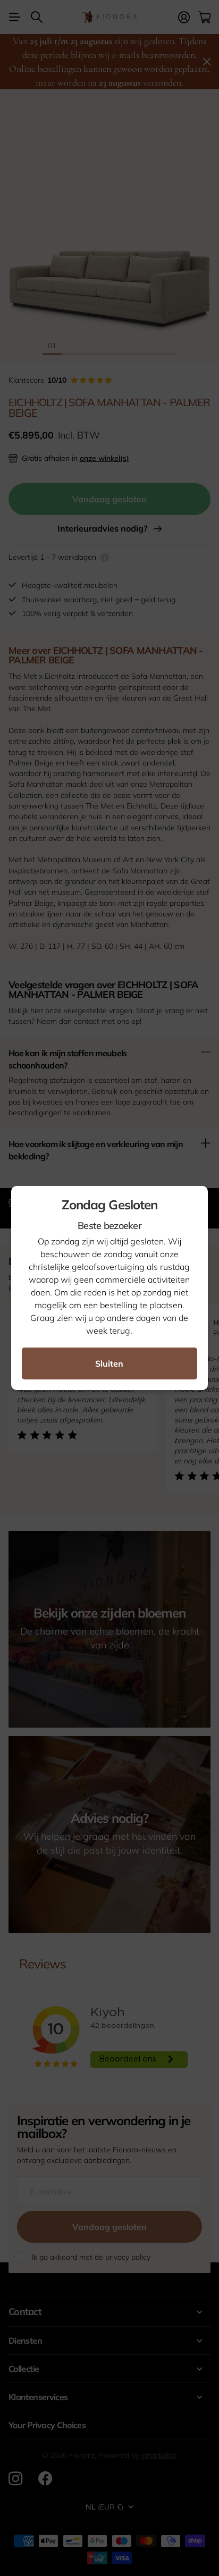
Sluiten (109, 1363)
